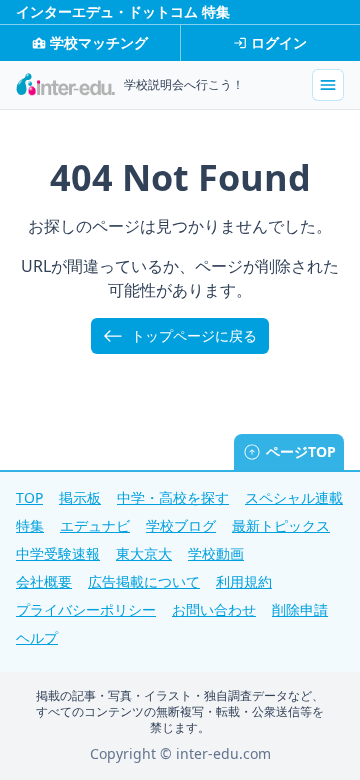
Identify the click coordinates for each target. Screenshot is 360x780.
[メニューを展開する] (328, 85)
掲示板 (80, 497)
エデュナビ (95, 525)
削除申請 (300, 609)
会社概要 (44, 581)
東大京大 (144, 553)
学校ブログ (181, 525)
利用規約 (244, 581)
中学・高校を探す (173, 497)
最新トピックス (281, 525)
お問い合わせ (214, 609)
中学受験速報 (58, 553)
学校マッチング (99, 42)
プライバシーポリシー (86, 609)
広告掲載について (144, 581)
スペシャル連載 (294, 497)
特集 (30, 525)
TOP (29, 497)
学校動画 (216, 553)
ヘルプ (37, 637)
